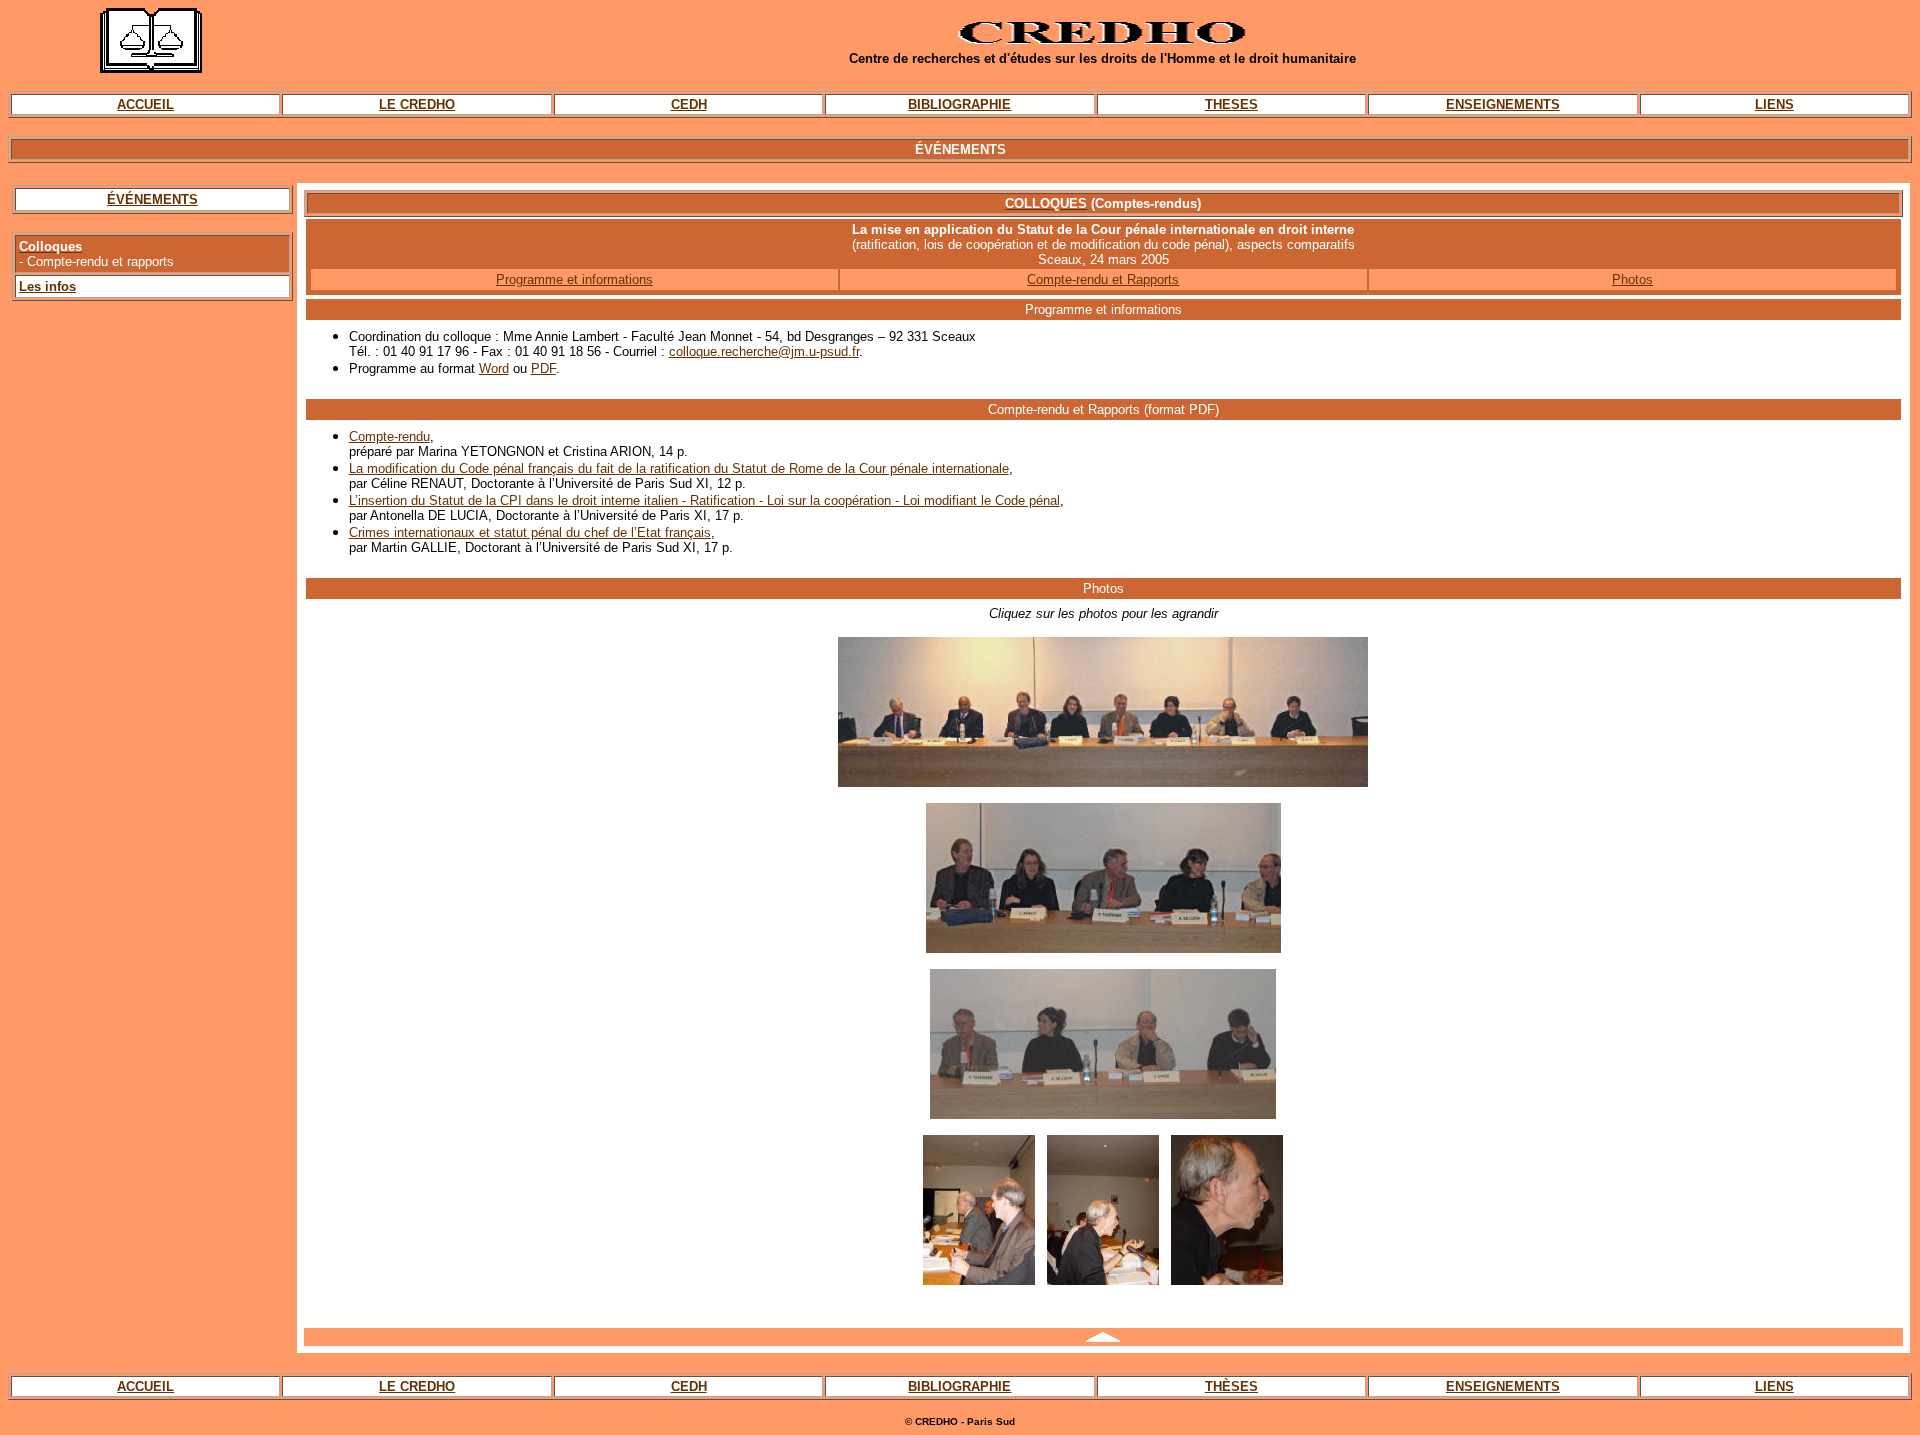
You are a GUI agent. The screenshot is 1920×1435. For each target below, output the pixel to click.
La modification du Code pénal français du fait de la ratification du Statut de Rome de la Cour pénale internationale (679, 468)
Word (494, 368)
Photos (1632, 279)
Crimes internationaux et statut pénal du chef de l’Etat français (530, 532)
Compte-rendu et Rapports (1103, 279)
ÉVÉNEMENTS (152, 199)
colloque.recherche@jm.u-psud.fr (764, 351)
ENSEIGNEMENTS (1503, 104)
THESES (1231, 104)
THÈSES (1231, 1386)
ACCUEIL (145, 104)
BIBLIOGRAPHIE (959, 104)
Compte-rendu (389, 436)
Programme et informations (574, 279)
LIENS (1774, 104)
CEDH (689, 104)
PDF (543, 368)
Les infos (47, 286)
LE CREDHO (417, 104)
